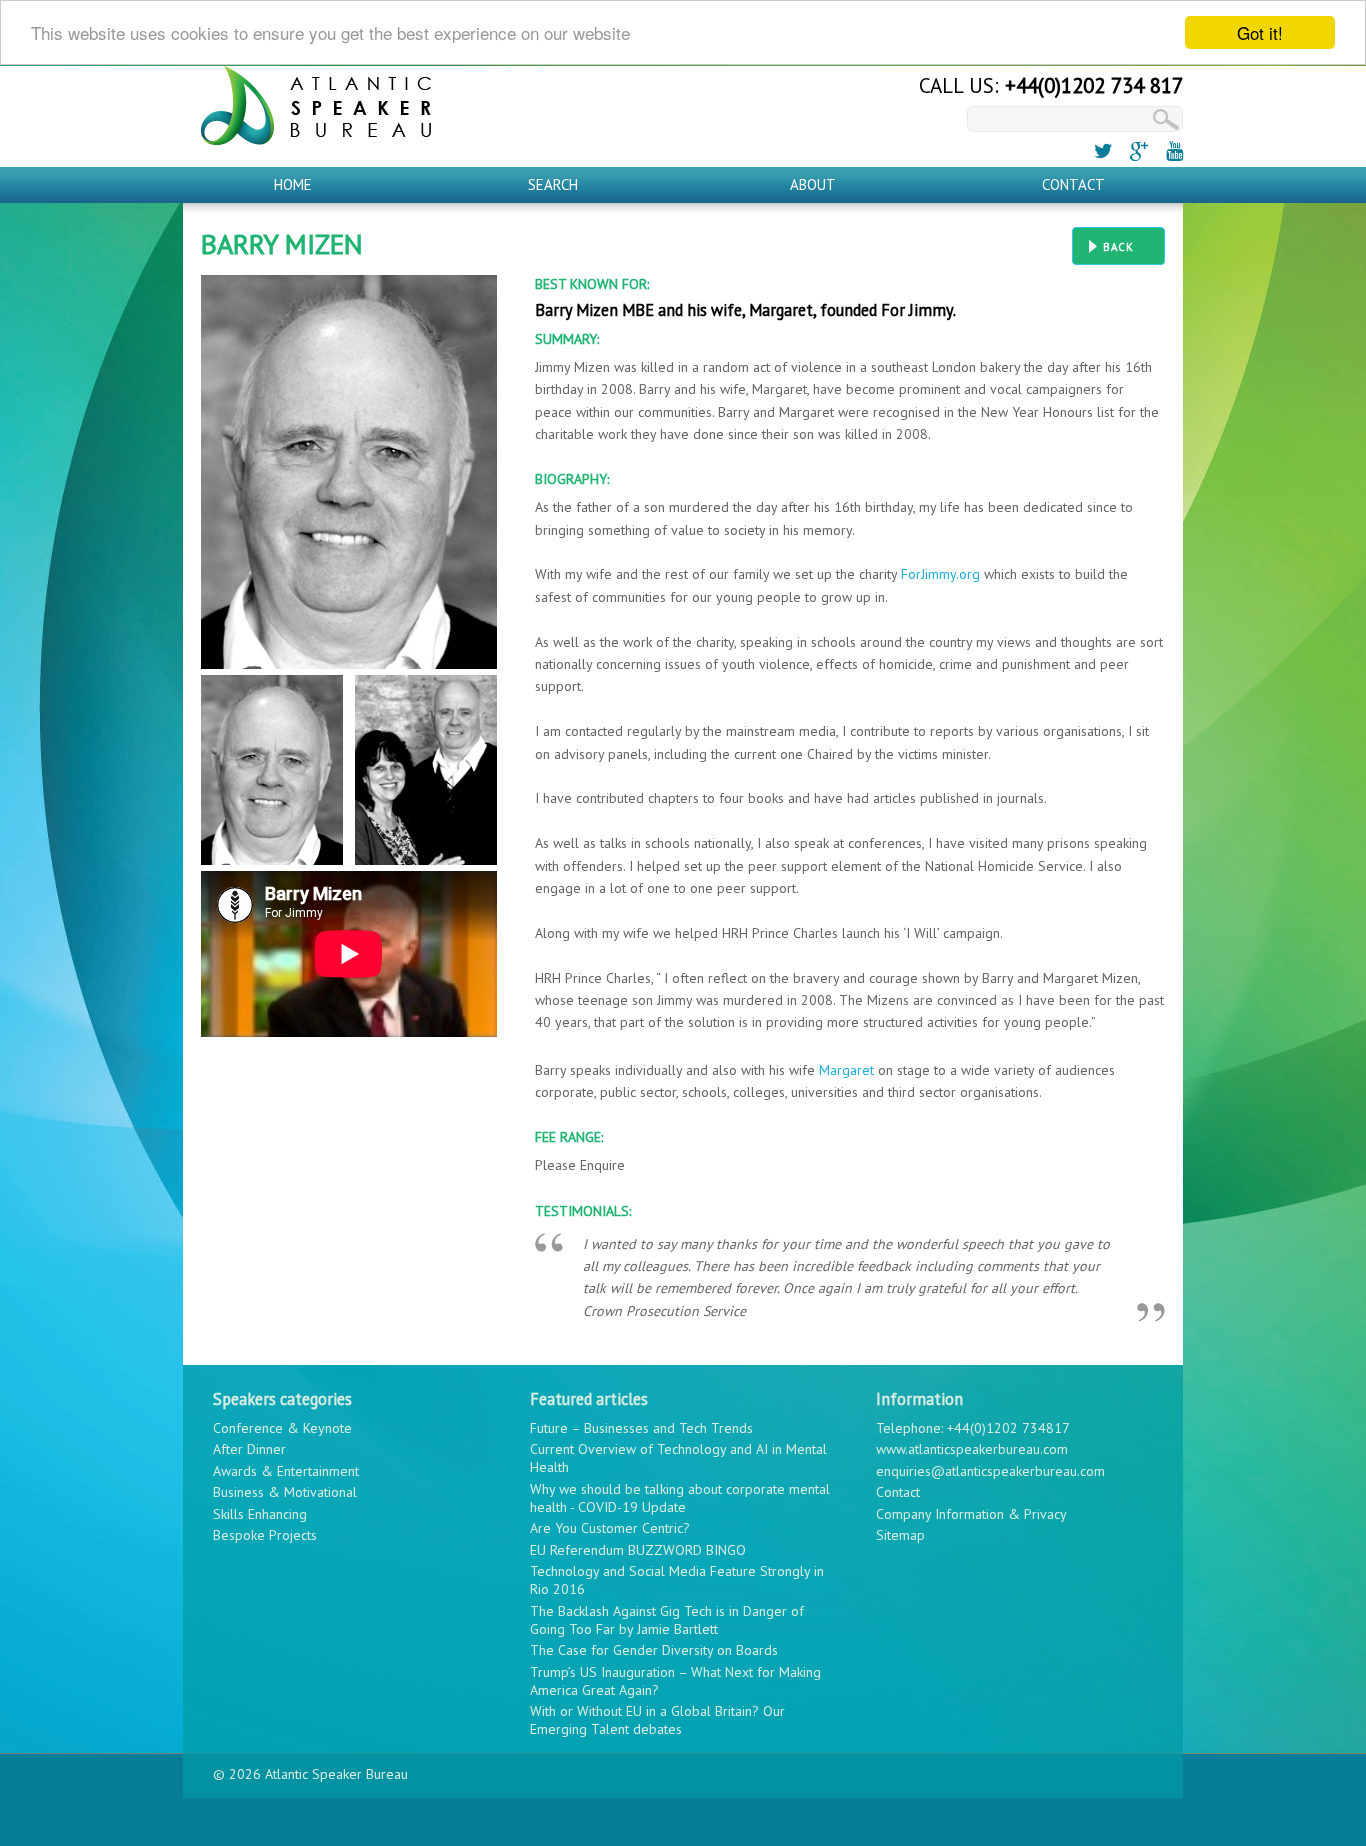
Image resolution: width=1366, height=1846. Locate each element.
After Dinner (249, 1449)
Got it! (1260, 32)
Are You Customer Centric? (610, 1528)
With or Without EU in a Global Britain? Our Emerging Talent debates (657, 1720)
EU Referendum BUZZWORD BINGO (638, 1550)
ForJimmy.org (940, 574)
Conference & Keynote (282, 1428)
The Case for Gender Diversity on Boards (654, 1650)
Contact (1073, 184)
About (813, 184)
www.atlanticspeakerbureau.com (972, 1449)
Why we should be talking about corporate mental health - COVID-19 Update (680, 1498)
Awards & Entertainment (286, 1471)
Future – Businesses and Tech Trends (641, 1428)
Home (293, 184)
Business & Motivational (285, 1492)
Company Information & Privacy (971, 1514)
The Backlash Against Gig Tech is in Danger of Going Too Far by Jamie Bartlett (667, 1620)
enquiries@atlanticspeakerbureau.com (990, 1471)
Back (1118, 247)
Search (553, 184)
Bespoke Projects (265, 1535)
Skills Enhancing (260, 1514)
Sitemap (900, 1535)
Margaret (846, 1070)
